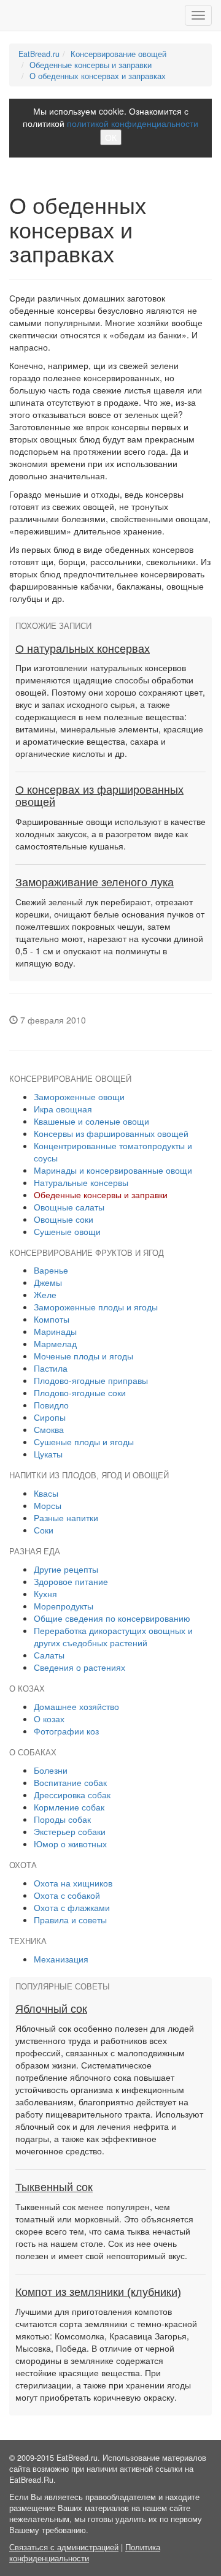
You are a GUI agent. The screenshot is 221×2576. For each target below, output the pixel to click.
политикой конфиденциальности (133, 123)
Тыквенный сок (54, 2187)
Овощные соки (64, 1219)
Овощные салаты (69, 1207)
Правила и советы (70, 1920)
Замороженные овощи (79, 1096)
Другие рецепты (66, 1569)
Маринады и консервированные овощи (113, 1170)
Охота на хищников (73, 1883)
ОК (111, 137)
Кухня (45, 1594)
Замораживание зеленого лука (95, 883)
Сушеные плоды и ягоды (84, 1442)
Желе (45, 1294)
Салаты (49, 1655)
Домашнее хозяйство (76, 1706)
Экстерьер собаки (70, 1831)
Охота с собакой (67, 1895)
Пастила (51, 1368)
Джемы (48, 1282)
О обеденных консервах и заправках (98, 76)
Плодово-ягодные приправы (91, 1380)
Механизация (61, 1959)
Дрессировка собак (72, 1795)
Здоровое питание (71, 1581)
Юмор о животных (70, 1844)
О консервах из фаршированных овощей (99, 796)
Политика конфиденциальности (85, 2553)
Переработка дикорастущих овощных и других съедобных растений (113, 1636)
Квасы (46, 1493)
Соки (44, 1530)
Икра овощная (63, 1109)
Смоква (49, 1429)
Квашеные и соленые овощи (91, 1121)
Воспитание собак (70, 1782)
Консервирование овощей (118, 54)
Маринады (55, 1331)
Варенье (51, 1270)
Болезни (51, 1770)
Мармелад (55, 1343)
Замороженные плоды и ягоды (96, 1307)
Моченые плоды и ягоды (83, 1356)
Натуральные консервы (81, 1182)
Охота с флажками (72, 1907)
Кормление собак (69, 1807)
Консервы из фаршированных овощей (111, 1133)
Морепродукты (64, 1606)
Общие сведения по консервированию (112, 1618)
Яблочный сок (51, 2009)
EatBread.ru (39, 54)
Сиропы (50, 1417)
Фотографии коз (66, 1731)
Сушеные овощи (67, 1231)
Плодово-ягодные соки (80, 1392)
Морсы (48, 1505)
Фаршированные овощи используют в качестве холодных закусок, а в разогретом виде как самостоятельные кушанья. (110, 834)
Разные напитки (66, 1518)
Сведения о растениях (79, 1667)
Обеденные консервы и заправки (91, 65)
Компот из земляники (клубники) (98, 2292)
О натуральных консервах (83, 649)
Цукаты (48, 1454)
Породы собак (62, 1819)
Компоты (52, 1319)
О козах (49, 1719)
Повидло (51, 1405)
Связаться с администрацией (64, 2547)
